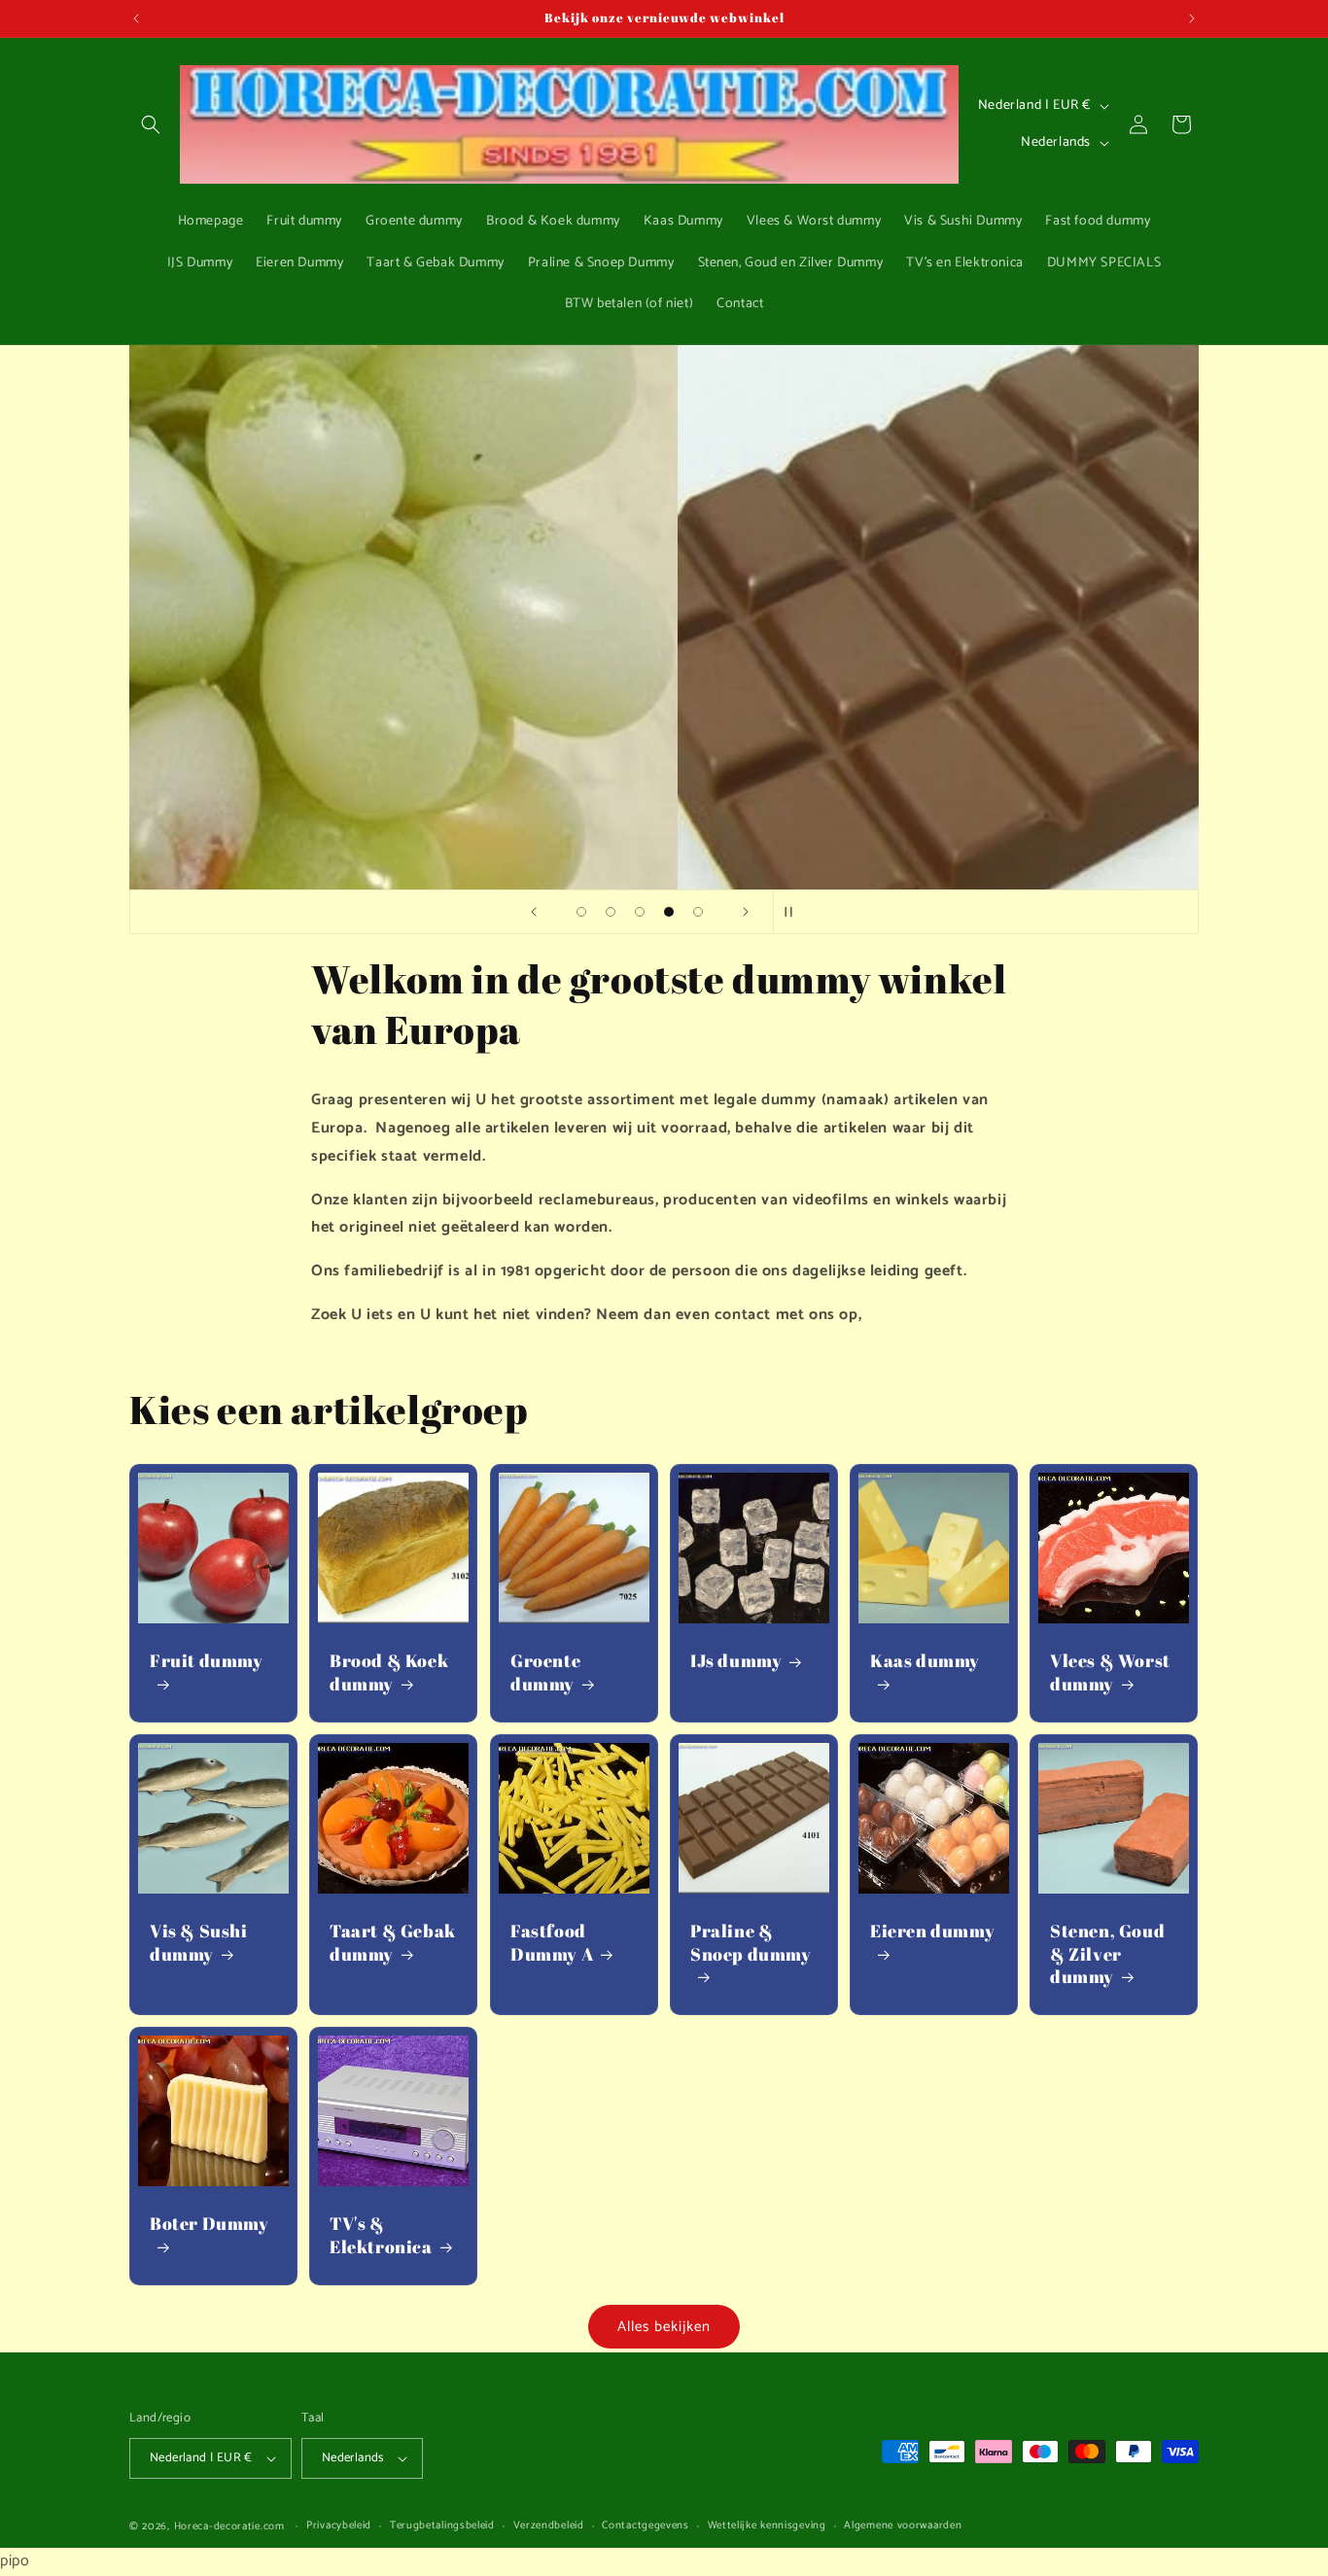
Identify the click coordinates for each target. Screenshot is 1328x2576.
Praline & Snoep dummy (751, 1942)
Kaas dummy (925, 1661)
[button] (151, 124)
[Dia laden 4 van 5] (669, 912)
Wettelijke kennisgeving (767, 2526)
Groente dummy (545, 1672)
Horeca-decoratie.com (229, 2526)
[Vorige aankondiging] (136, 18)
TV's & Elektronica (381, 2235)
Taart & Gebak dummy (393, 1942)
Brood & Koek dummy (389, 1672)
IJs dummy (736, 1661)
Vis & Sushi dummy (199, 1942)
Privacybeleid (339, 2526)
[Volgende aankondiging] (1192, 18)
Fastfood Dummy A (552, 1942)
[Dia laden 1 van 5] (581, 912)
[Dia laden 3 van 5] (640, 912)
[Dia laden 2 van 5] (611, 912)
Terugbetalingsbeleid (442, 2526)
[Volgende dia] (746, 912)
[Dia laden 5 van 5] (698, 912)
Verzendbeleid (549, 2526)
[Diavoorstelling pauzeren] (794, 912)
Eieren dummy (932, 1931)
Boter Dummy (210, 2224)
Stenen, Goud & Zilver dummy (1107, 1954)
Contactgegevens (646, 2526)
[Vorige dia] (534, 912)
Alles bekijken (664, 2327)
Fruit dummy (207, 1661)
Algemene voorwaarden (903, 2526)
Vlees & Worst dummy (1110, 1672)
